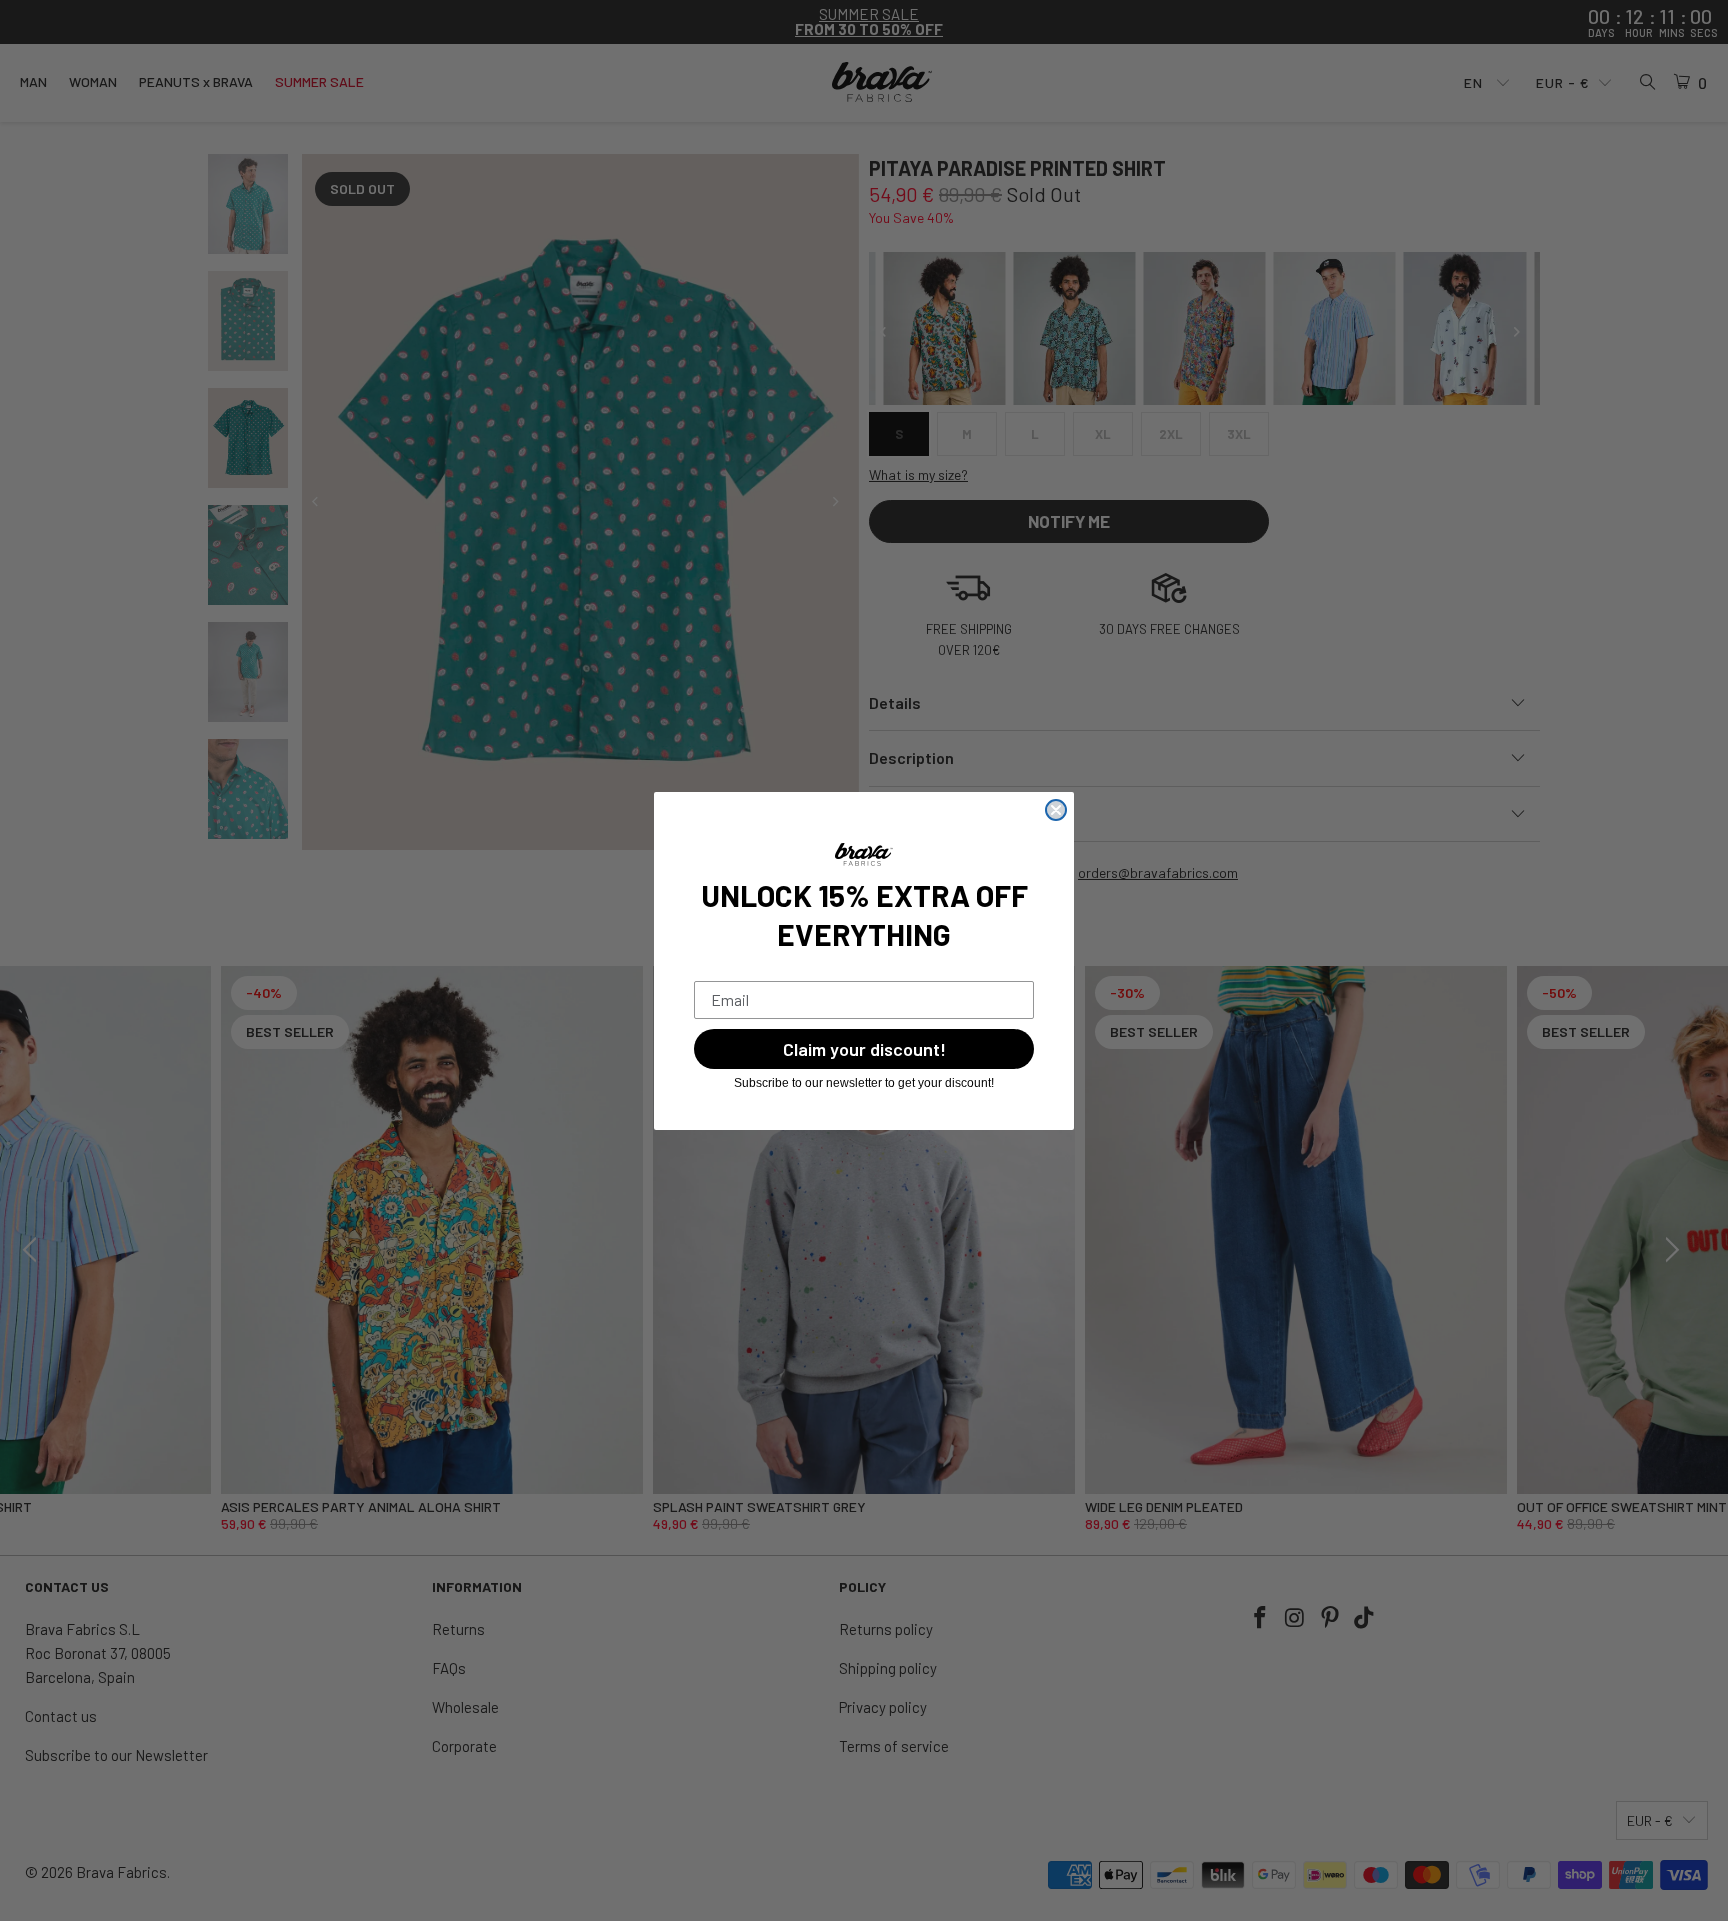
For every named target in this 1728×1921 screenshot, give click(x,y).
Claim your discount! (864, 1049)
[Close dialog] (1056, 810)
